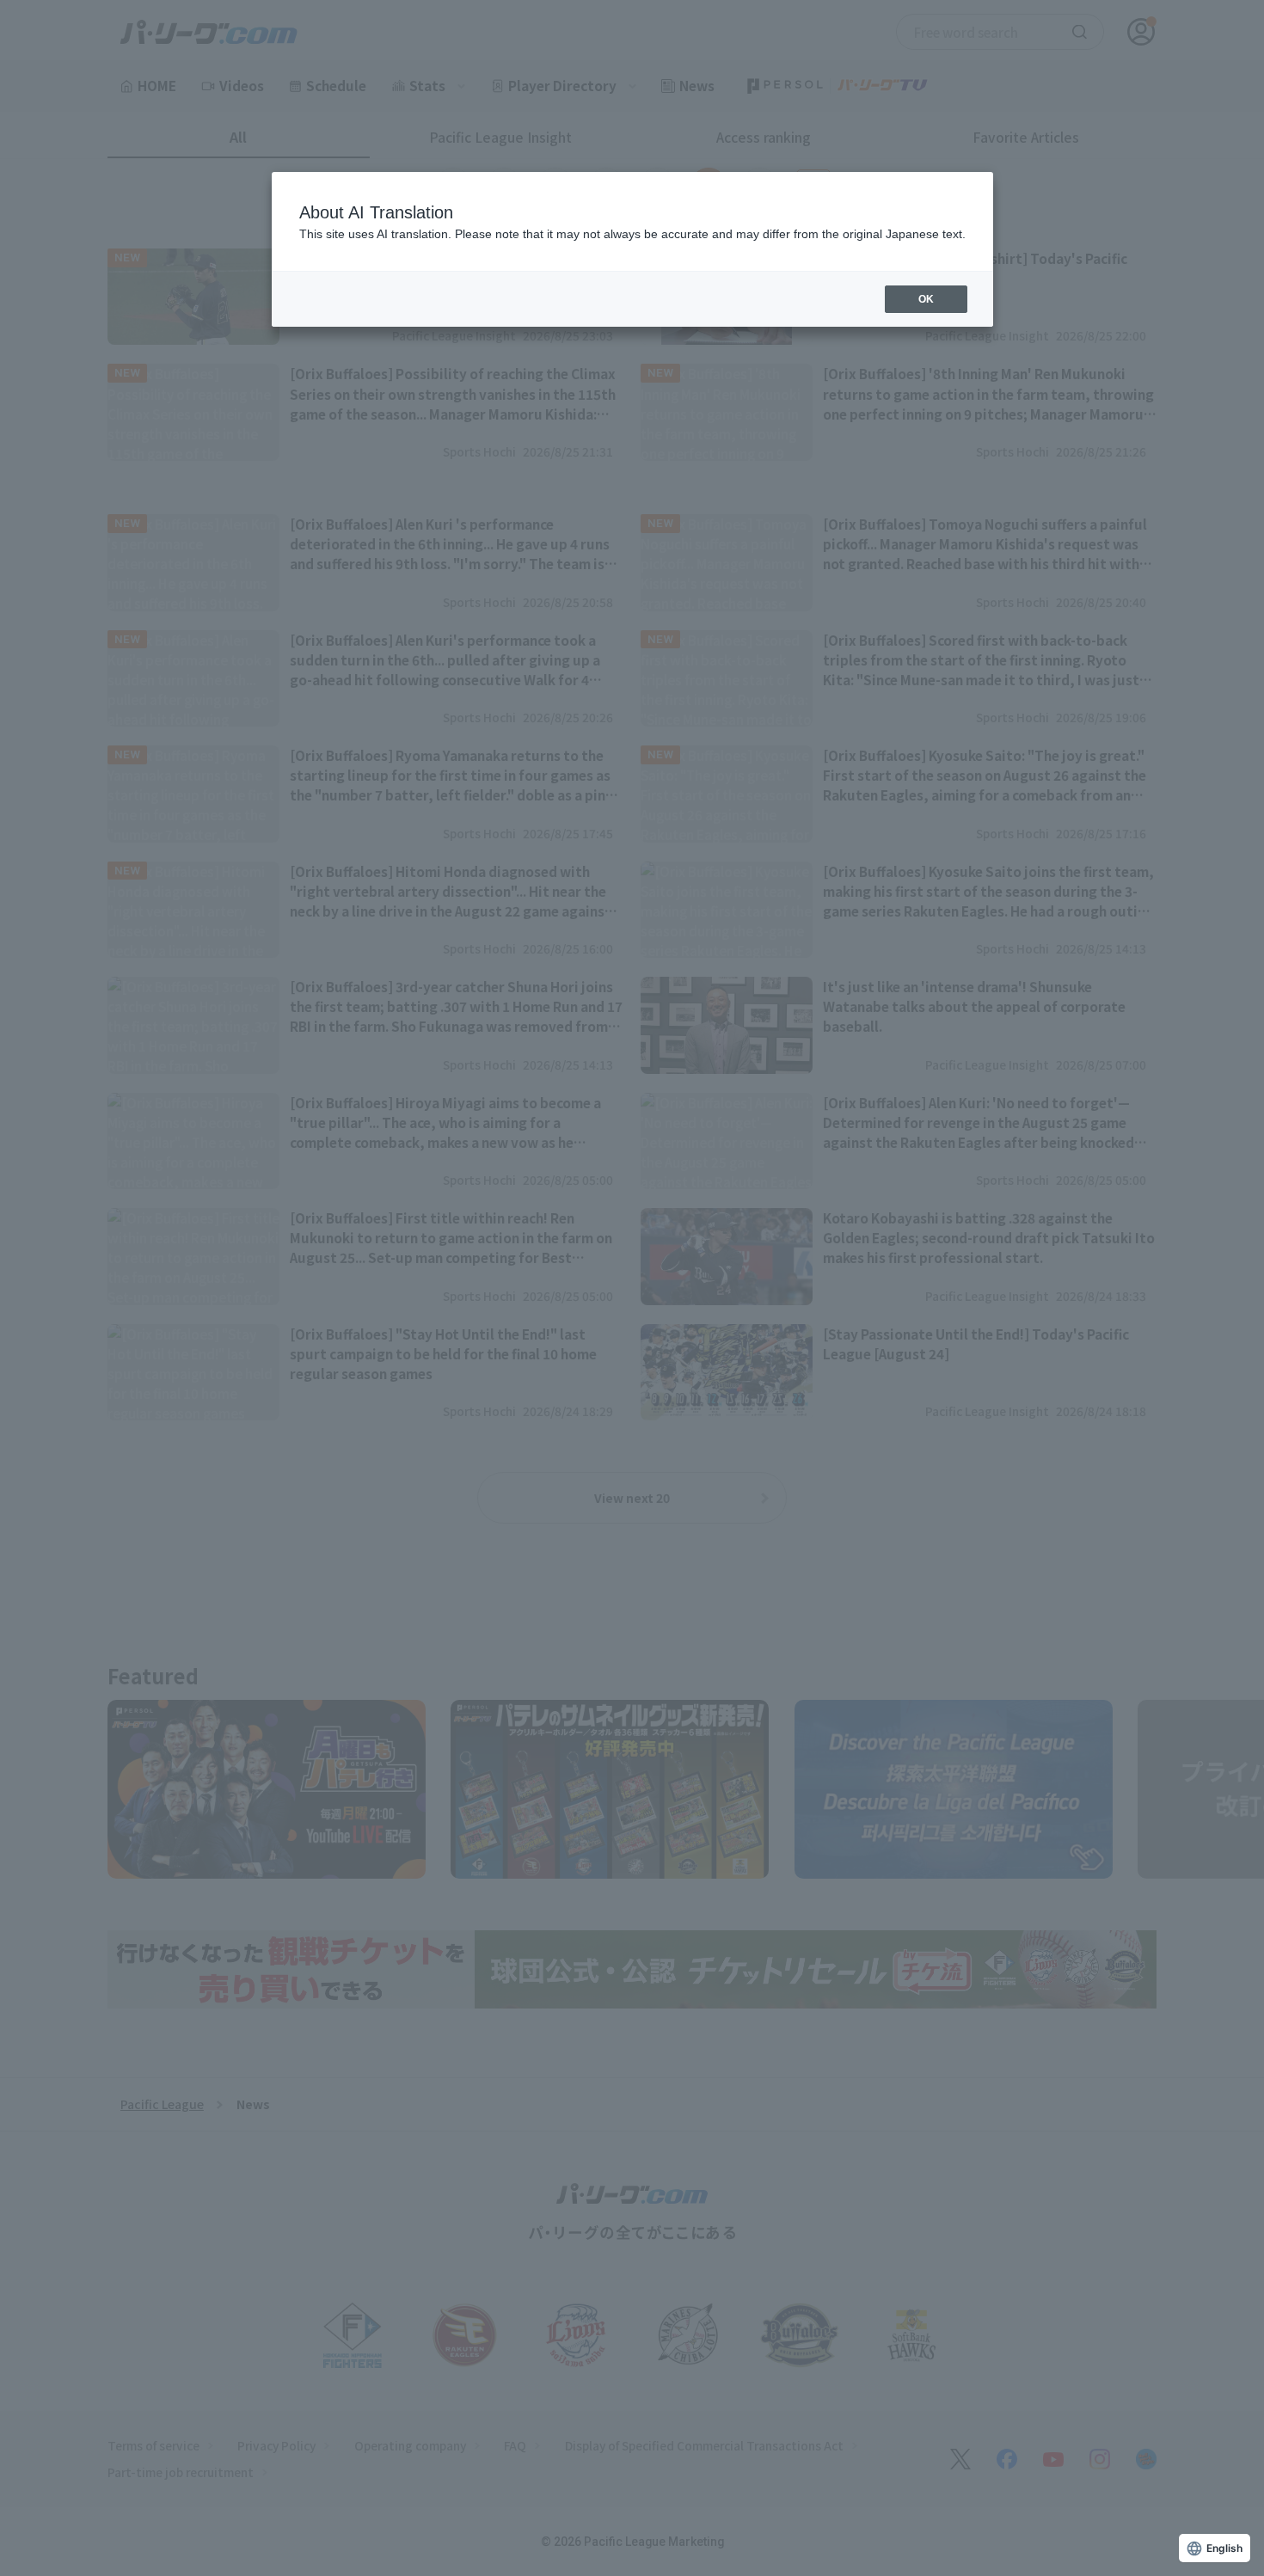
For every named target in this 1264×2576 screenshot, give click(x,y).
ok (926, 299)
